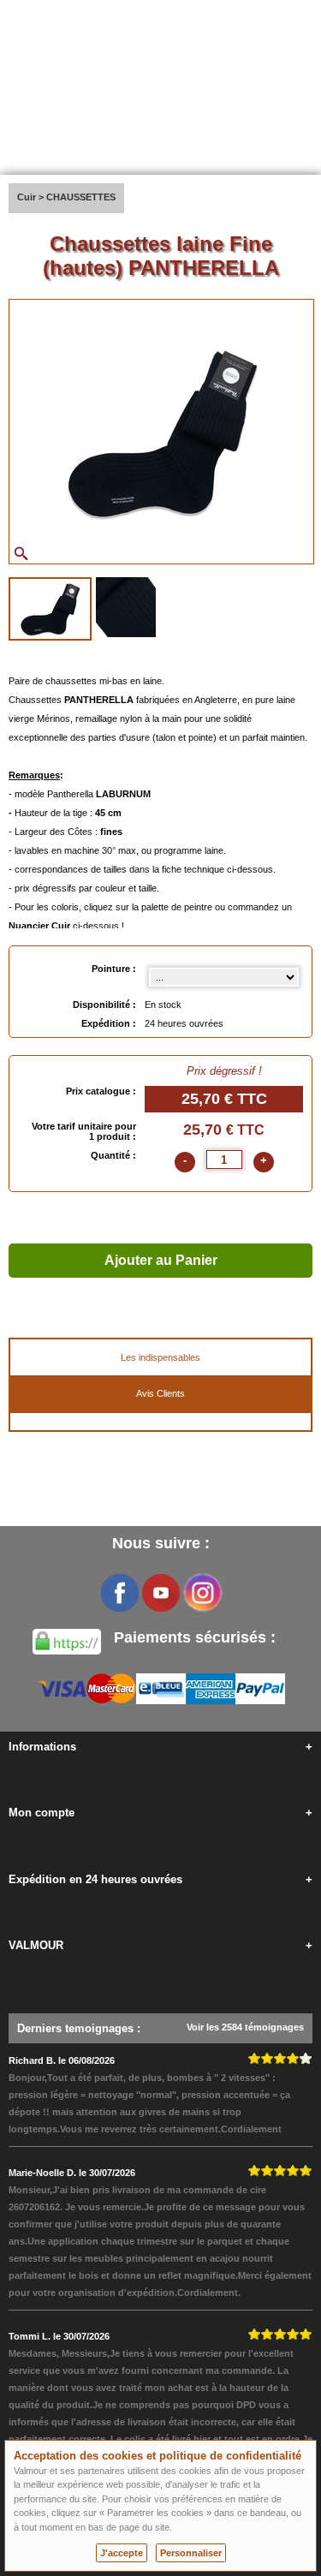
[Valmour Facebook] (120, 1593)
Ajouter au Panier (161, 1260)
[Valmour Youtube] (161, 1593)
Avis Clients (160, 1393)
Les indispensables (160, 1357)
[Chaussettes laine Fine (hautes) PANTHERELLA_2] (126, 607)
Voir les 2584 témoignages (245, 2027)
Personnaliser (191, 2553)
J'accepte (122, 2553)
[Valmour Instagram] (202, 1593)
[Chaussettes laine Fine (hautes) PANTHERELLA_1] (50, 609)
